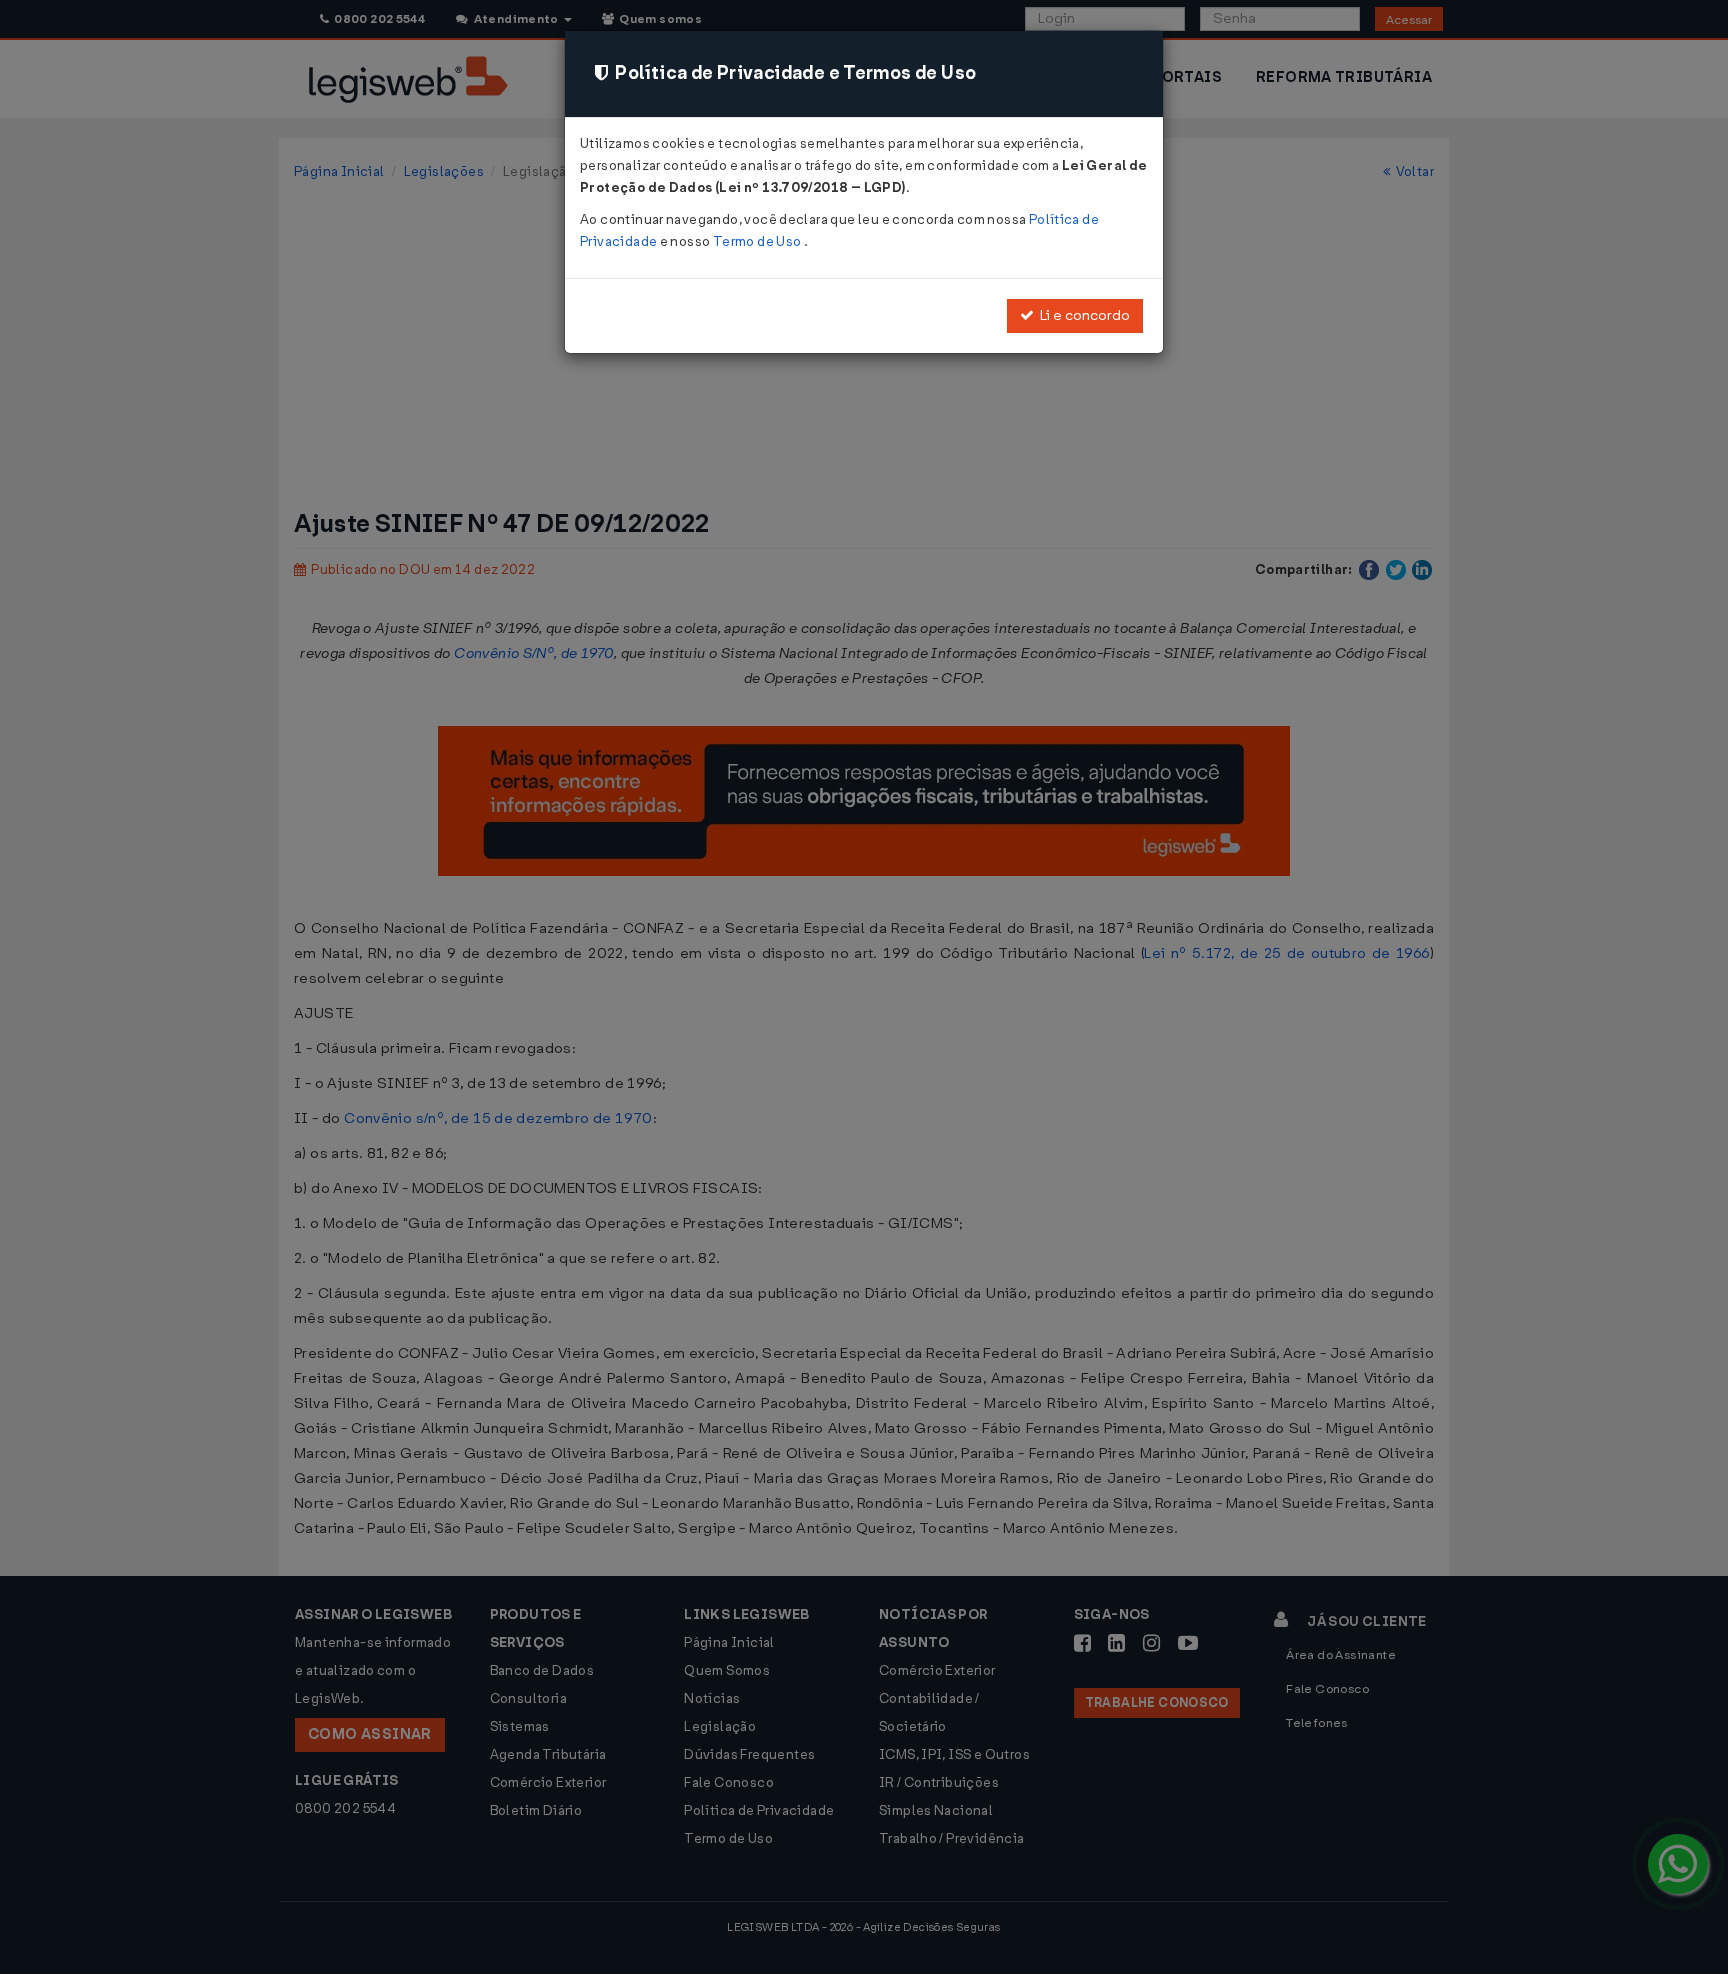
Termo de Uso (758, 241)
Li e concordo (1082, 315)
